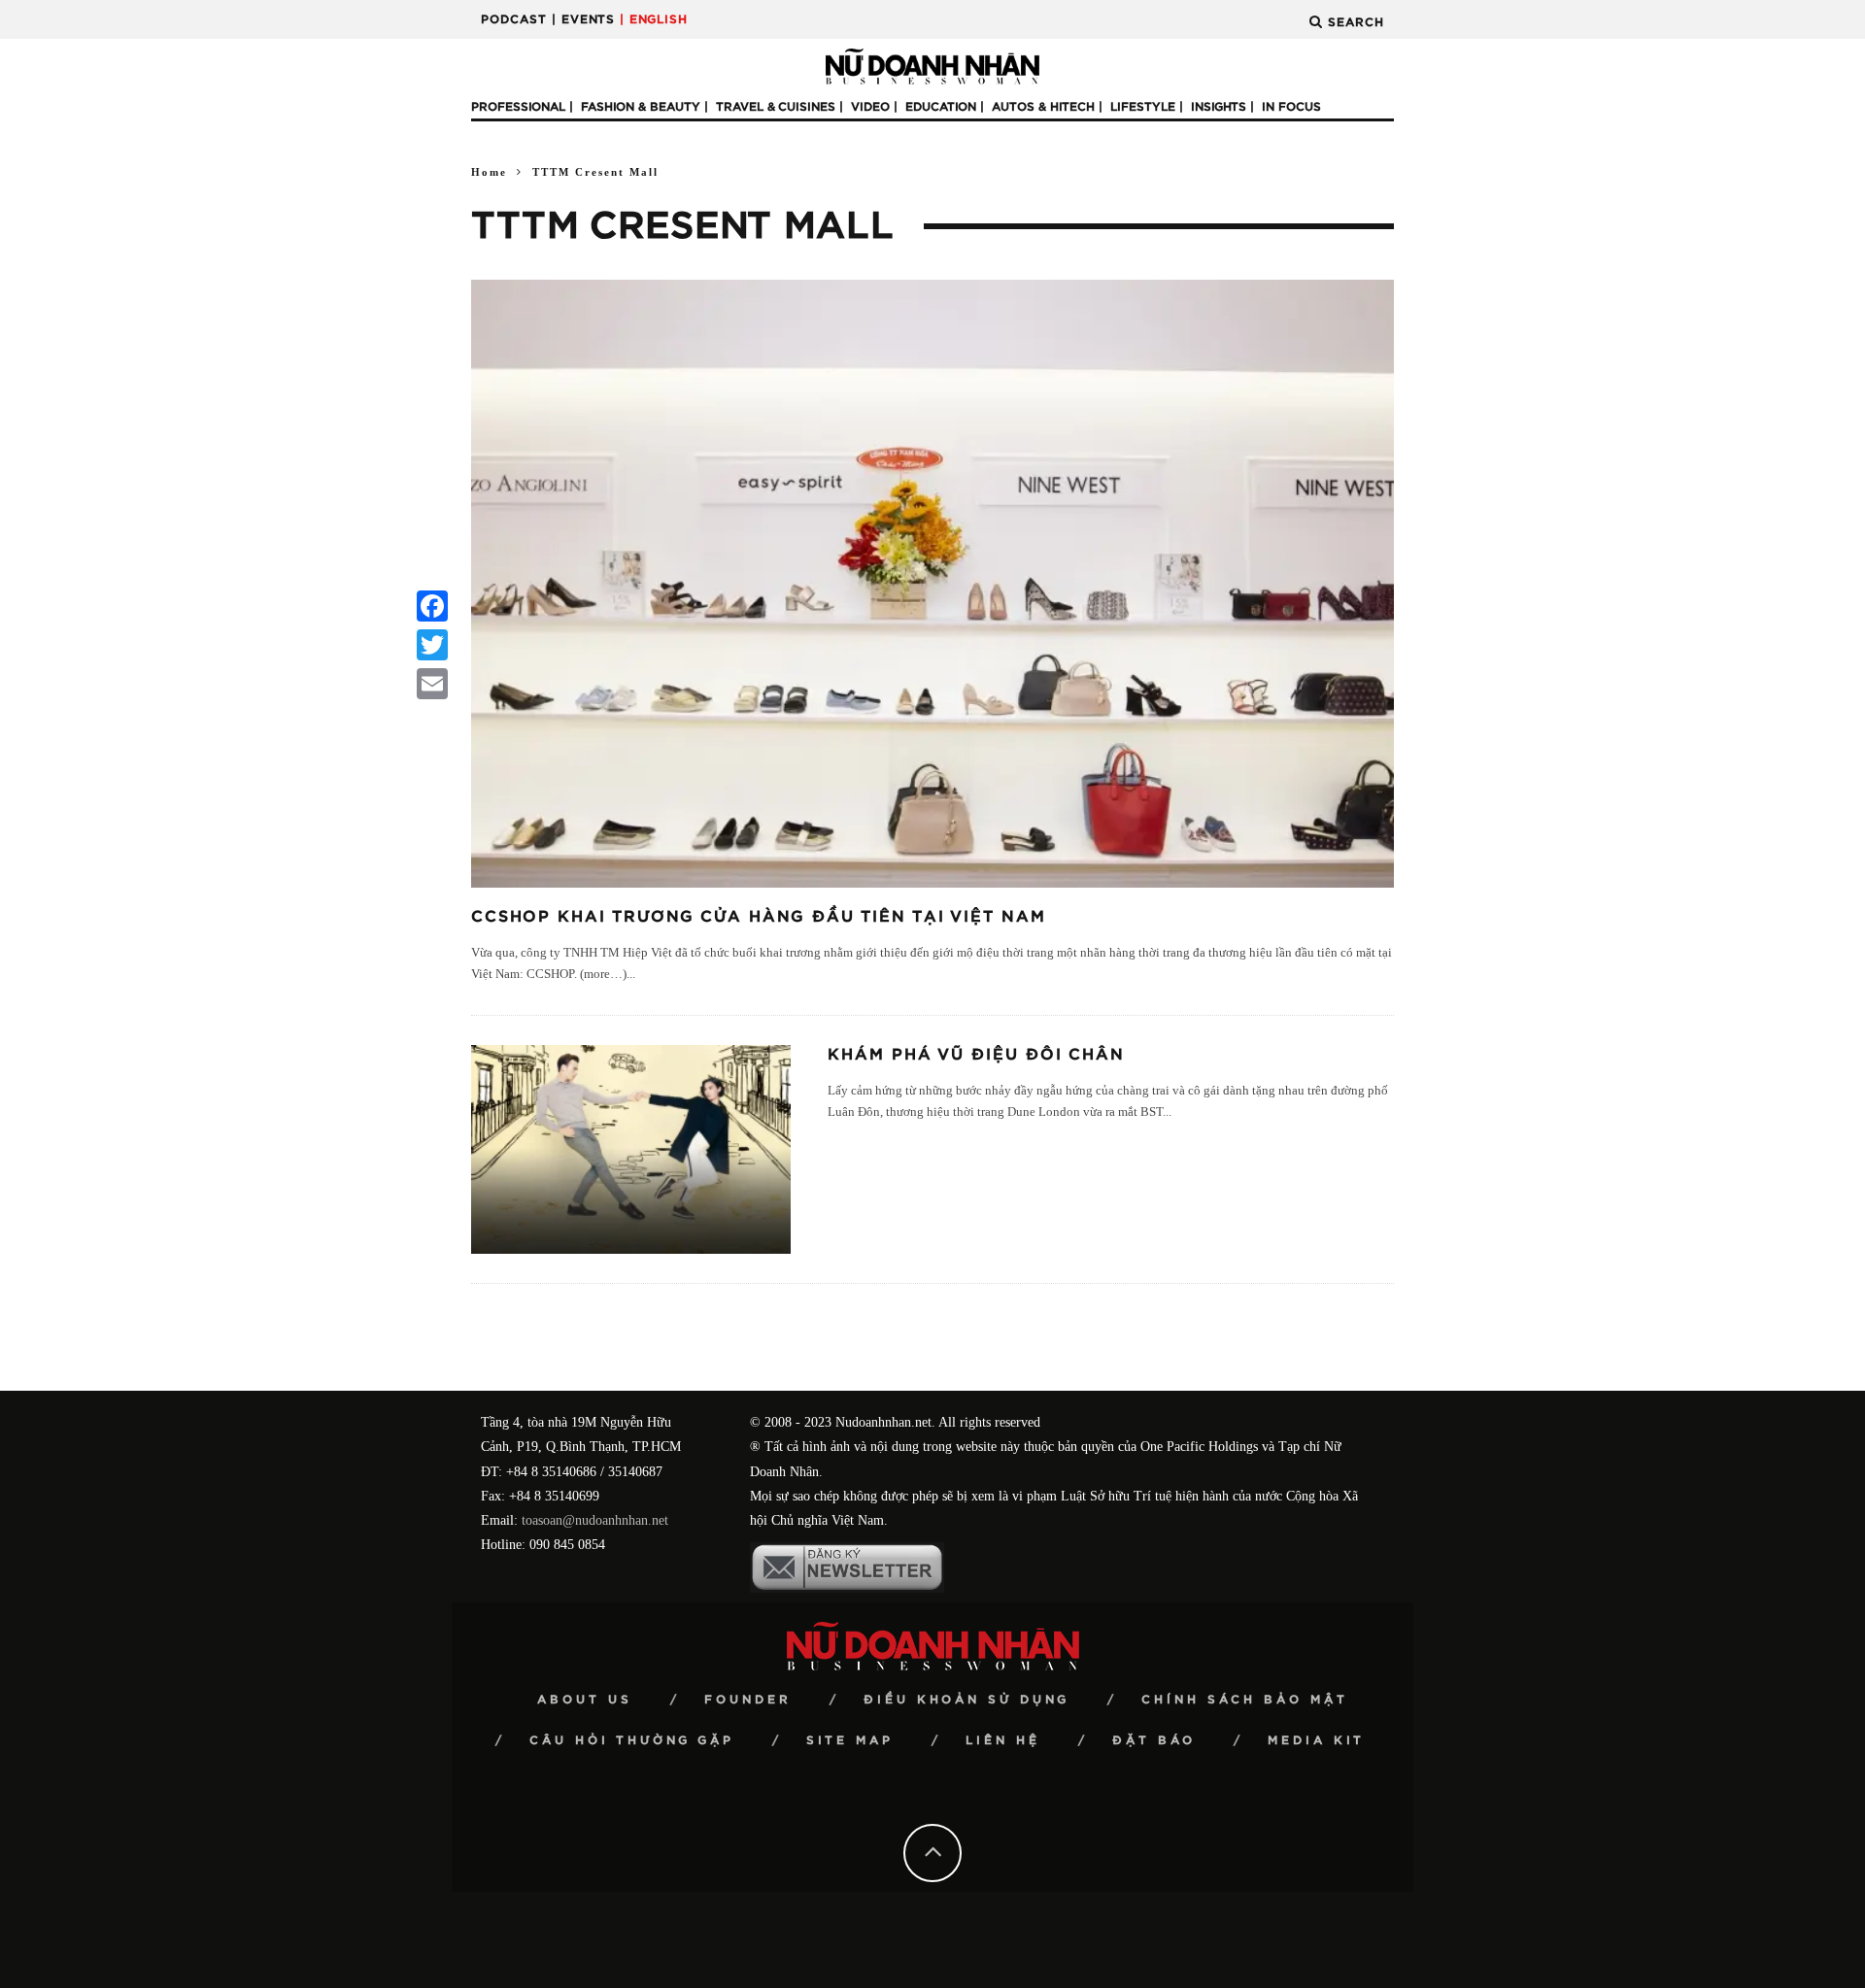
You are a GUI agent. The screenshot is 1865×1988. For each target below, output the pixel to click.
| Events (583, 19)
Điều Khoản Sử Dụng (966, 1700)
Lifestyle (1143, 107)
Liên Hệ (1003, 1740)
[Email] (432, 684)
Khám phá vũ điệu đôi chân (976, 1055)
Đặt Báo (1154, 1740)
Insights (1219, 107)
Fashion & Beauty (641, 107)
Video (870, 107)
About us (585, 1700)
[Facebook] (432, 606)
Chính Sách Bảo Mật (1245, 1700)
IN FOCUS (1291, 107)
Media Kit (1316, 1740)
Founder (748, 1700)
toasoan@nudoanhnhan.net (595, 1520)
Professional (518, 107)
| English (654, 19)
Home (489, 172)
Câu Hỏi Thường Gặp (632, 1740)
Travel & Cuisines (776, 107)
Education (941, 107)
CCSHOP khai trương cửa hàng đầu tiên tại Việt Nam (759, 917)
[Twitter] (432, 645)
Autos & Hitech (1043, 107)
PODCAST (514, 19)
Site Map (850, 1740)
